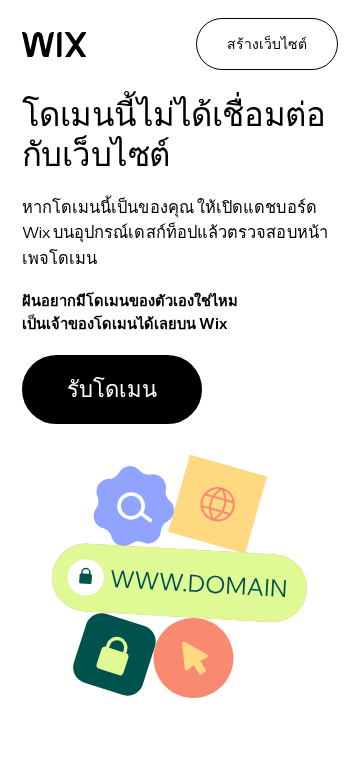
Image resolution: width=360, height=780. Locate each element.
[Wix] (54, 45)
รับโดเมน (112, 389)
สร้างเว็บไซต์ (267, 44)
